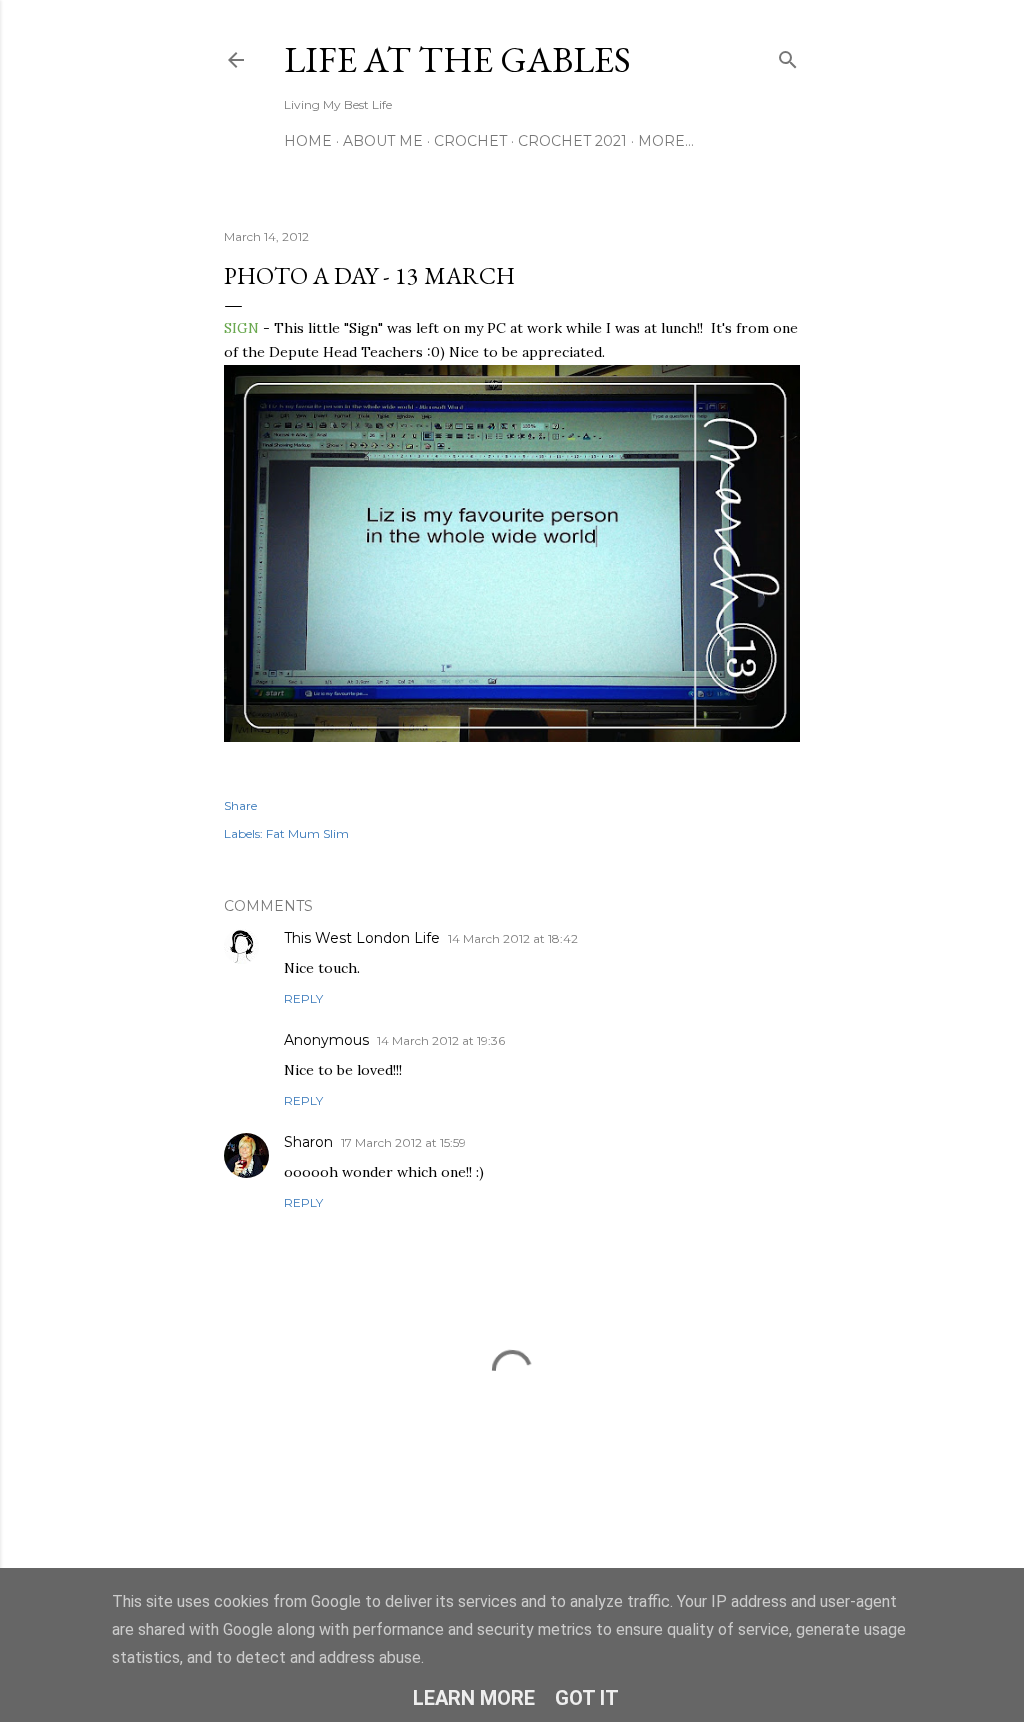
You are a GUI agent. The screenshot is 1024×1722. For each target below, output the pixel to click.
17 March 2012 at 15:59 (403, 1142)
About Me (383, 141)
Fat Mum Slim (307, 833)
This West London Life (362, 938)
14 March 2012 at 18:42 (513, 938)
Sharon (308, 1142)
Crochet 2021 (572, 141)
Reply (303, 998)
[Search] (788, 55)
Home (308, 141)
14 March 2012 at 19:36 (441, 1040)
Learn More (474, 1698)
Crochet (470, 141)
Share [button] (240, 805)
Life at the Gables (457, 59)
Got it (587, 1698)
